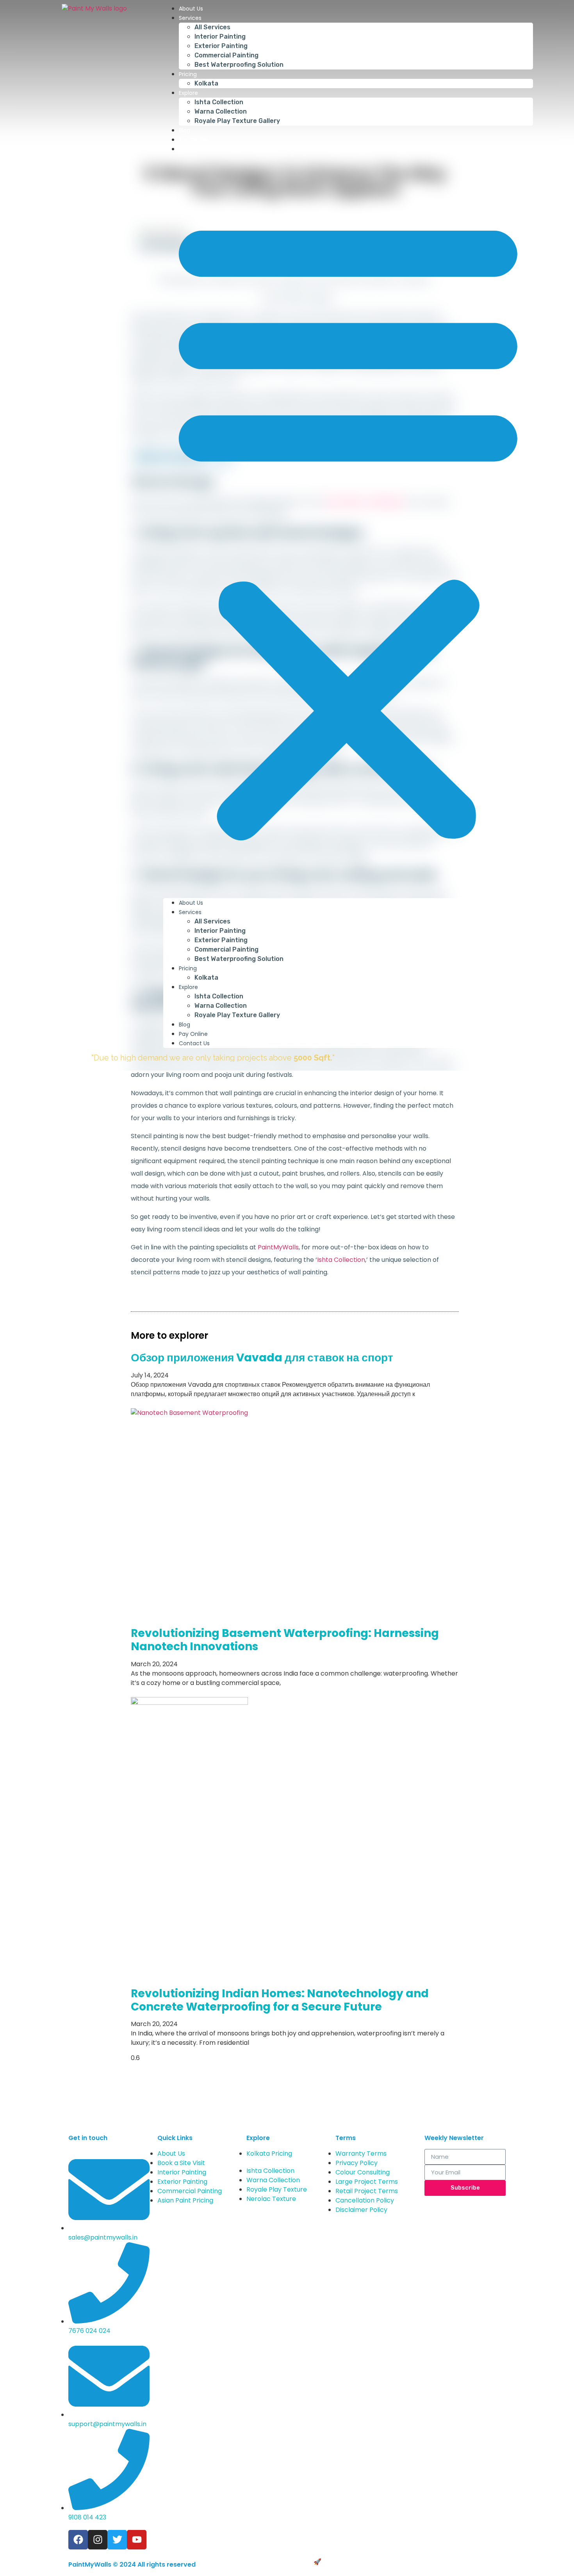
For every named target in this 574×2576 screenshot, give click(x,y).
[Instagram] (98, 2540)
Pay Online (193, 140)
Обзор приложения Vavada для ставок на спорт (262, 1358)
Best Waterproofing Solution (239, 65)
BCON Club (340, 2562)
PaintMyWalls (278, 1247)
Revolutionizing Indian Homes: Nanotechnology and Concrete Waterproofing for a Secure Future (280, 2000)
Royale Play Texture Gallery (237, 121)
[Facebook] (78, 2540)
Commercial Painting (226, 55)
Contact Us (194, 149)
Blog (184, 130)
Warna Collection (221, 111)
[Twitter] (117, 2540)
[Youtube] (137, 2540)
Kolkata (206, 83)
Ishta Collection (219, 102)
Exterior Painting (221, 46)
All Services (212, 27)
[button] (348, 526)
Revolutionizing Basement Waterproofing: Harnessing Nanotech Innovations (285, 1640)
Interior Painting (220, 36)
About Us (191, 9)
